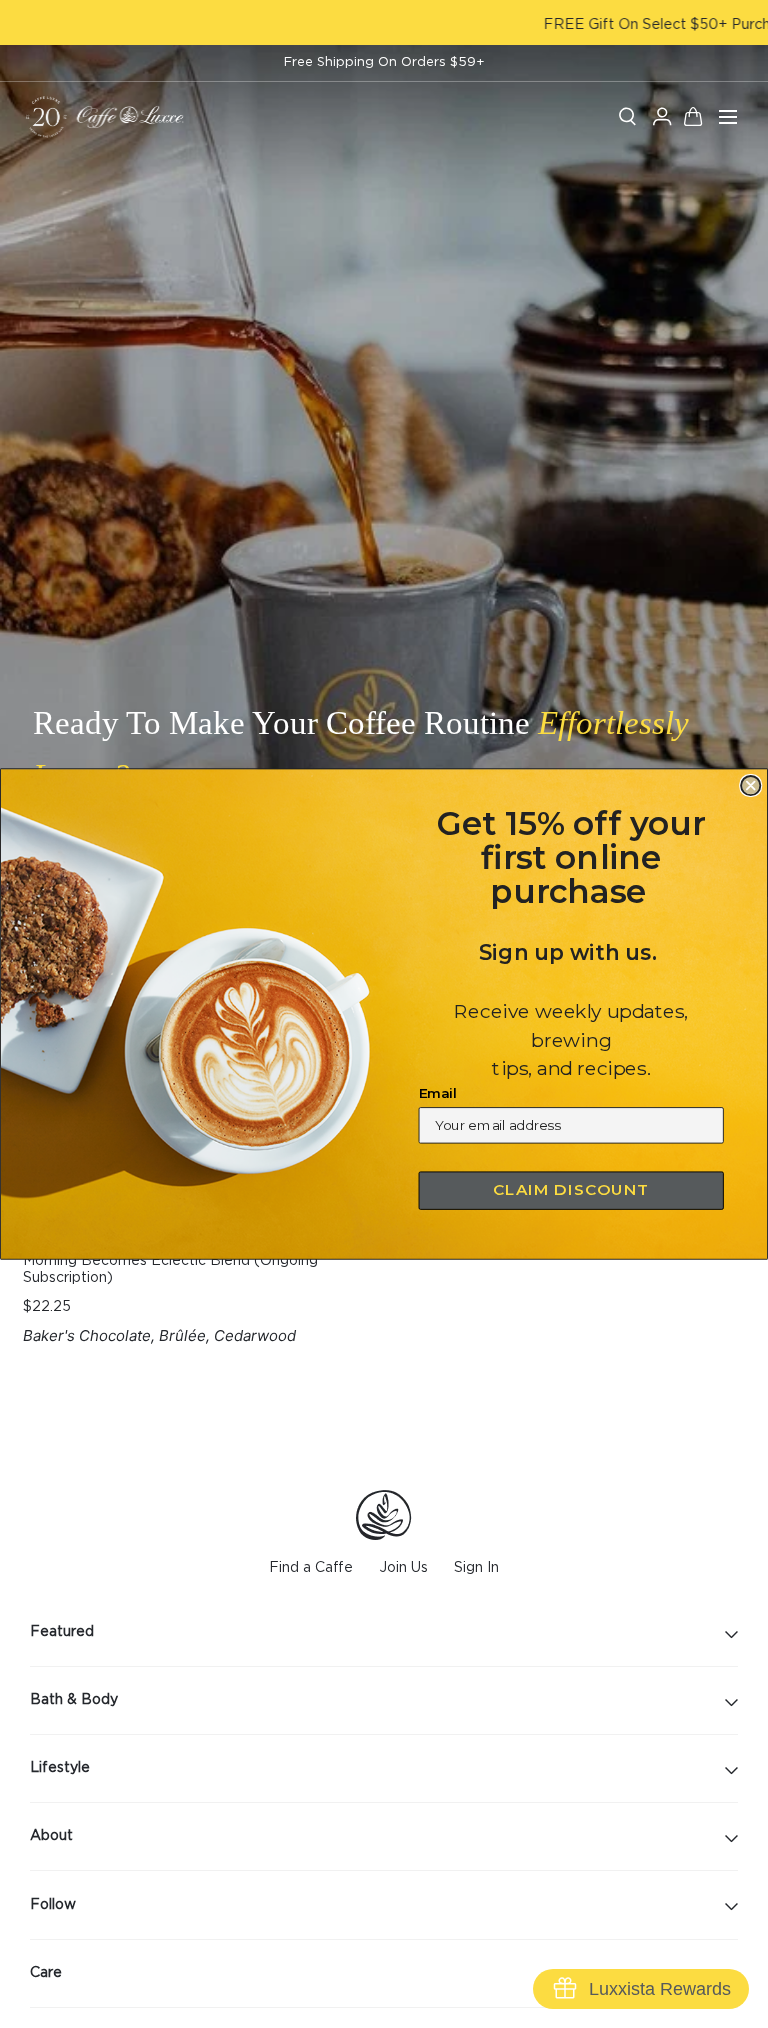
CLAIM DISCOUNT (571, 1190)
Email (438, 1092)
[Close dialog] (750, 785)
